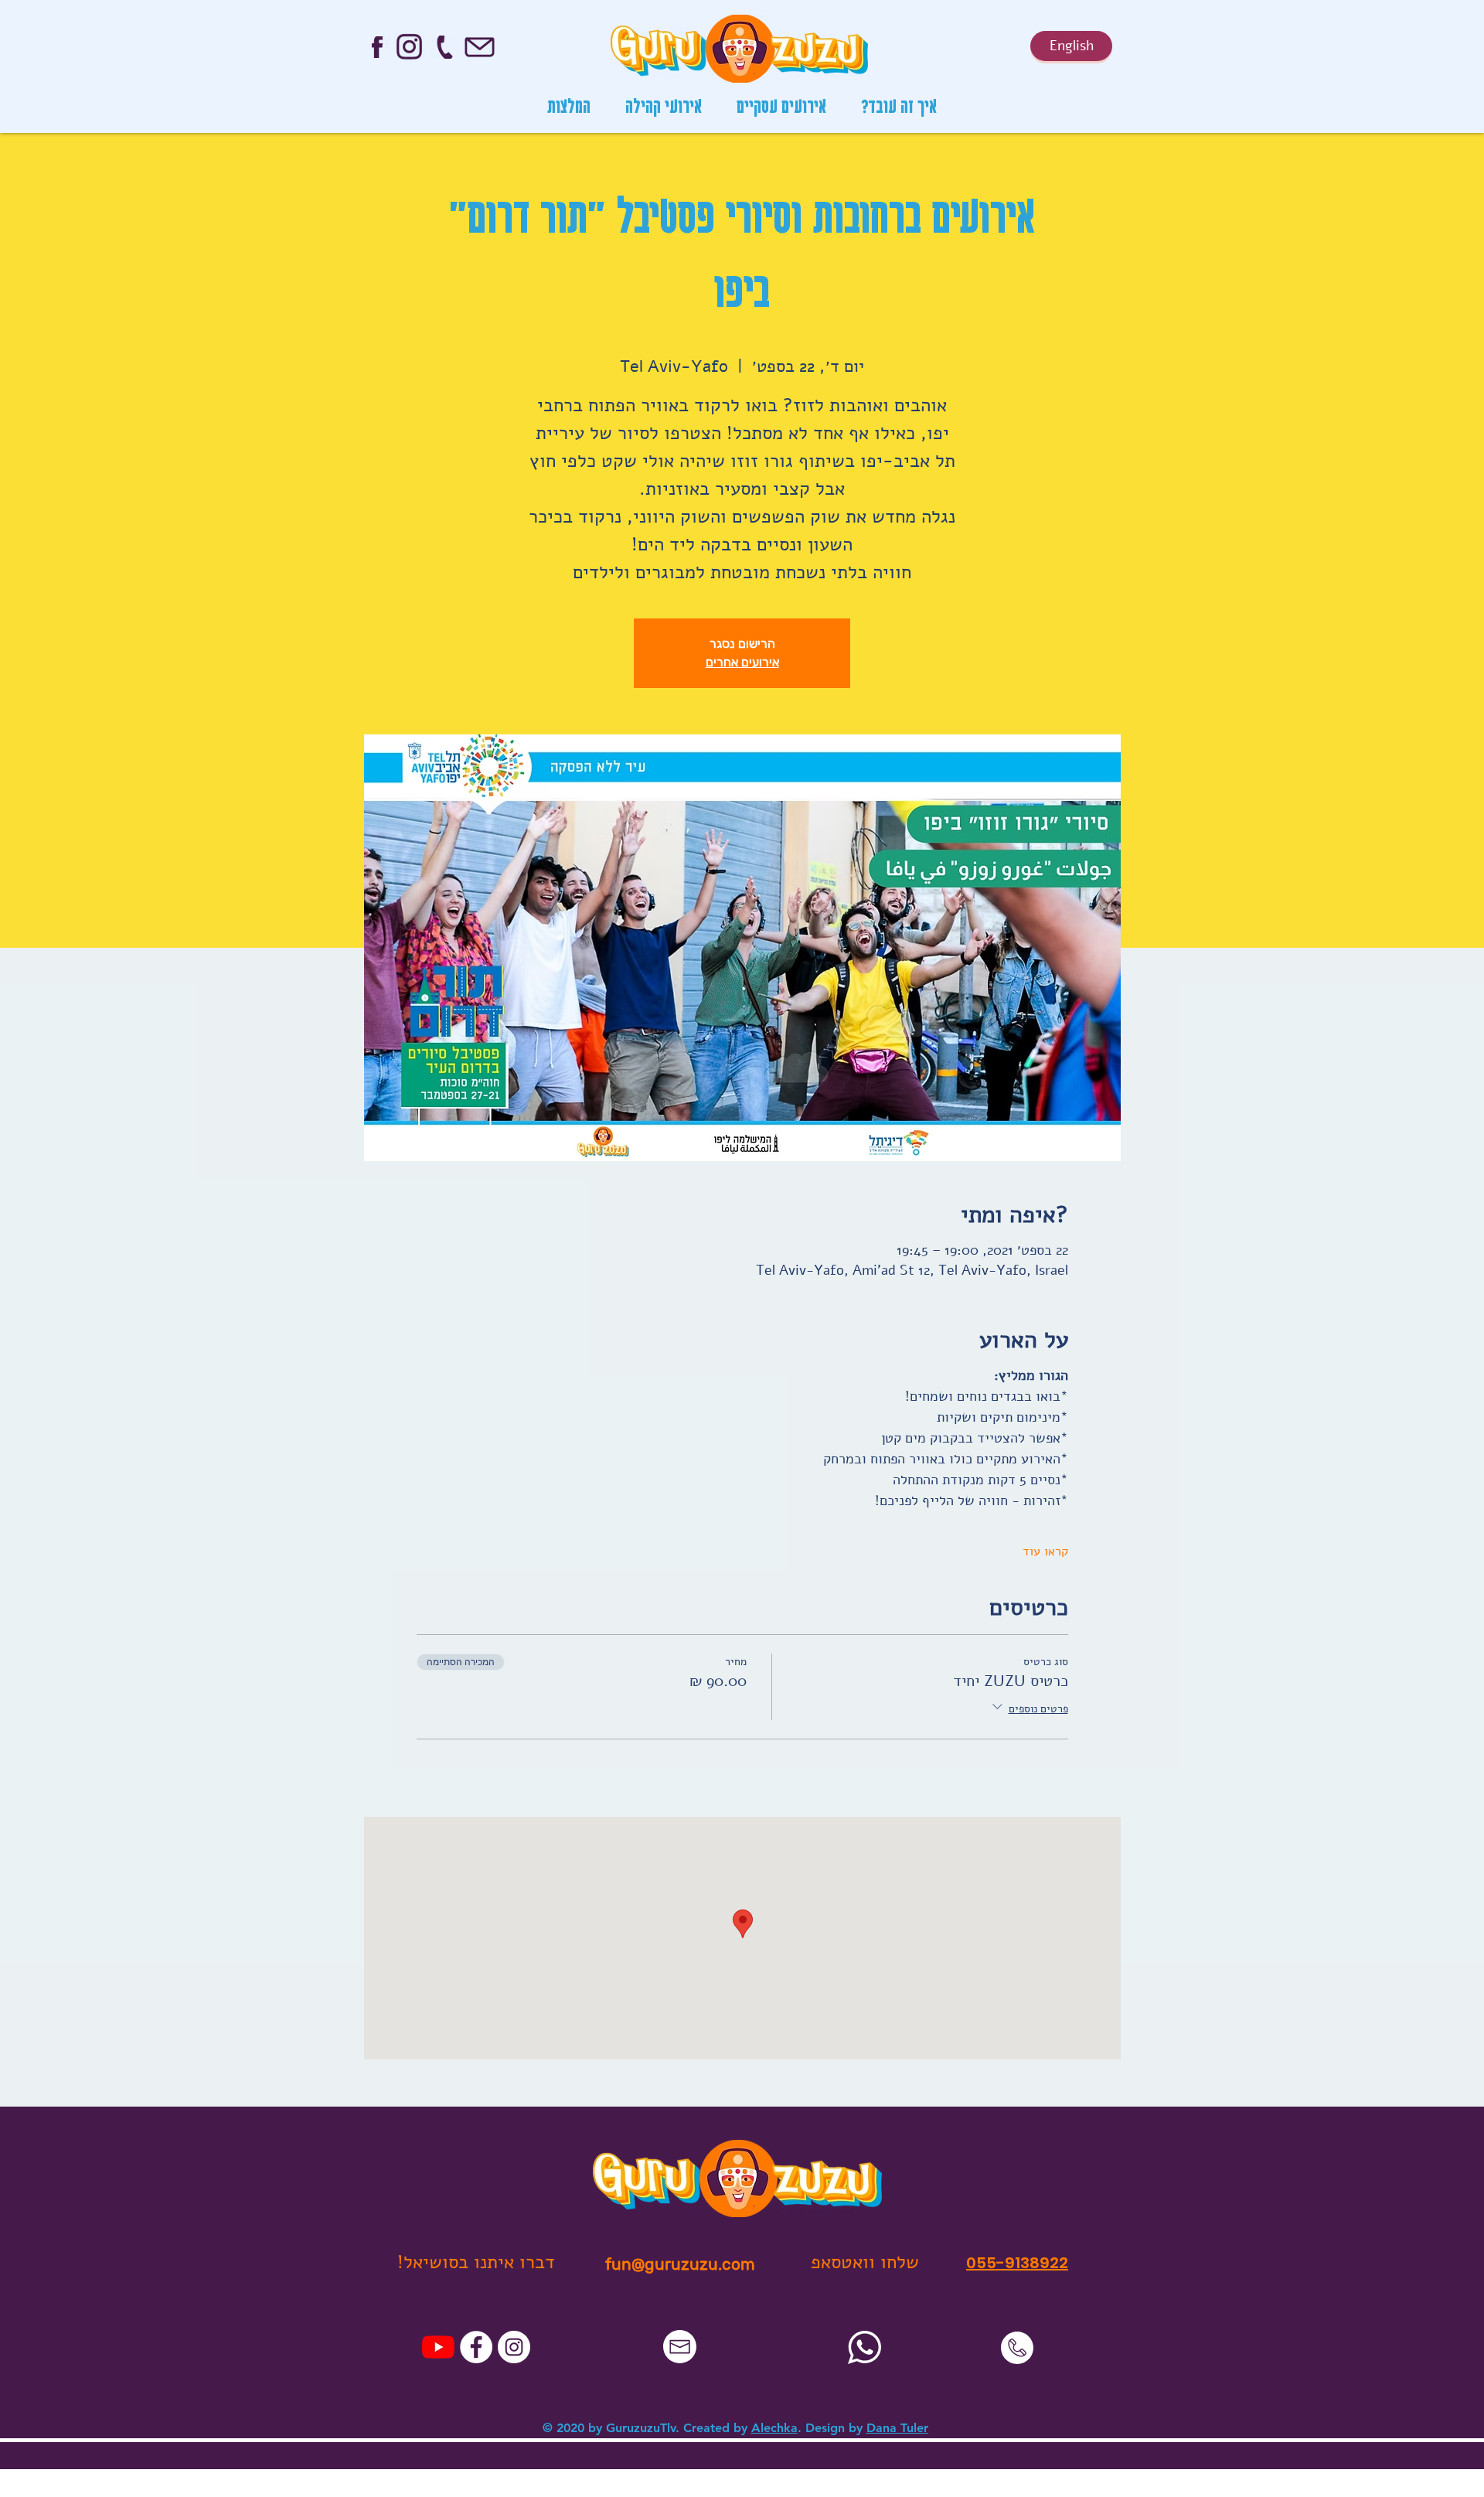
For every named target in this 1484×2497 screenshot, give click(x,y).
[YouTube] (438, 2347)
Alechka (774, 2428)
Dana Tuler (897, 2428)
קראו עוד (1045, 1552)
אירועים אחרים (742, 662)
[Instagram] (514, 2347)
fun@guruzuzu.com (680, 2264)
